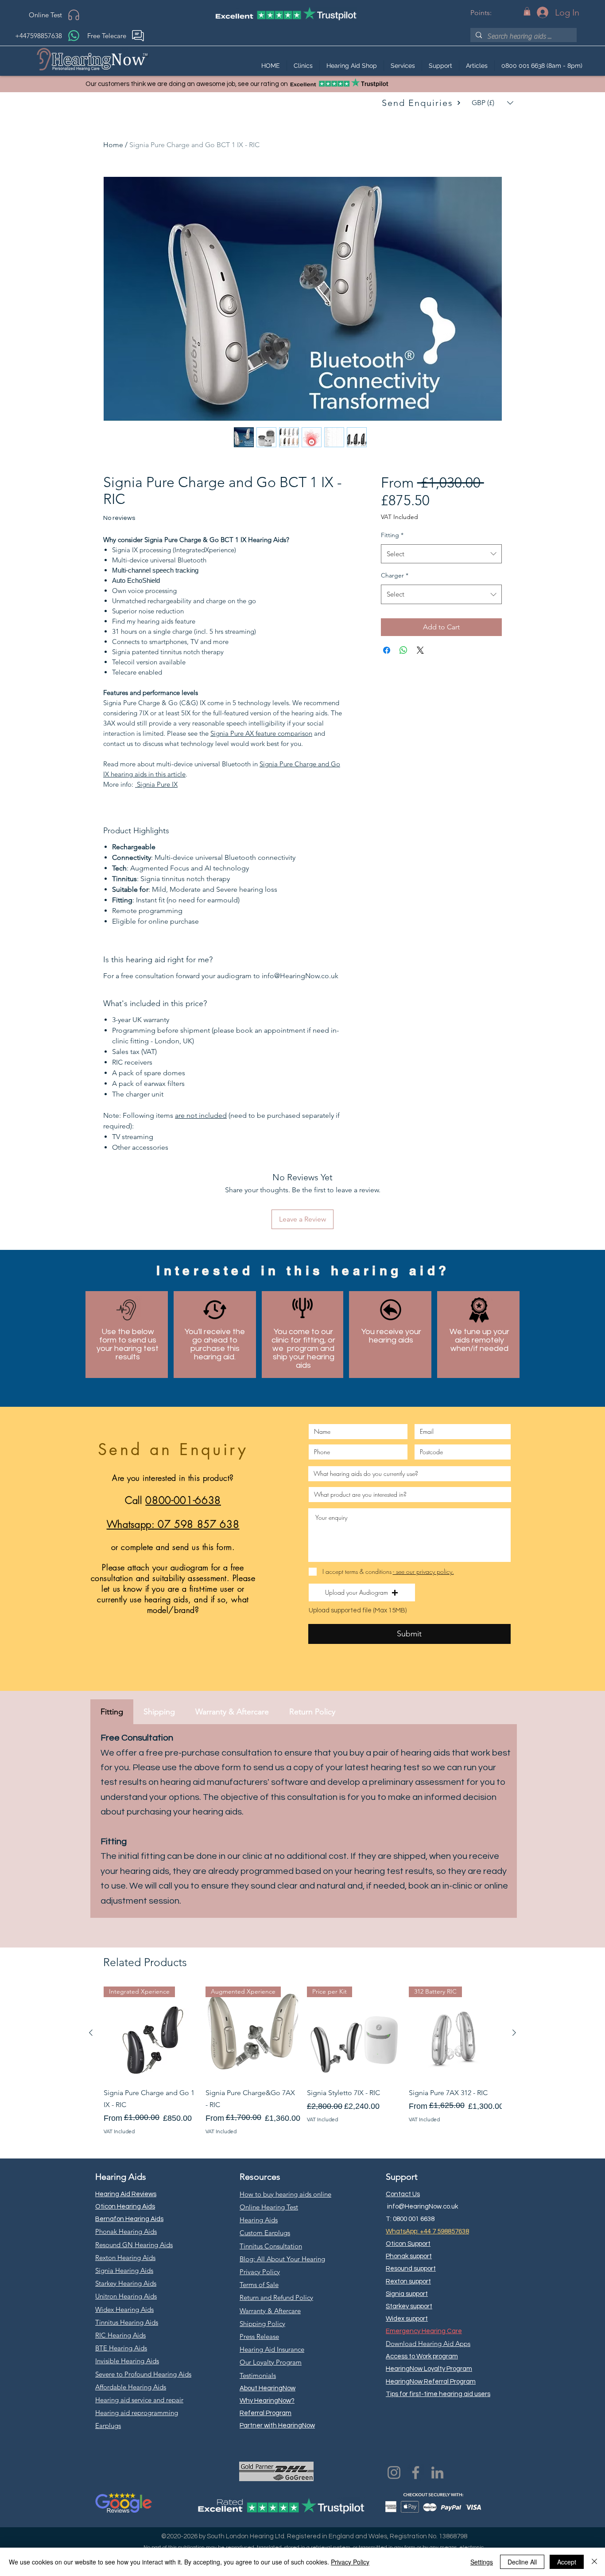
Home (113, 145)
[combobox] (441, 554)
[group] (302, 2061)
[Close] (594, 2562)
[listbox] (493, 103)
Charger (395, 575)
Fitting (392, 535)
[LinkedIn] (437, 2473)
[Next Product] (514, 2033)
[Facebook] (416, 2473)
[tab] (112, 1712)
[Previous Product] (91, 2033)
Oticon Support (408, 2244)
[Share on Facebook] (387, 650)
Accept (567, 2562)
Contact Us (403, 2194)
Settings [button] (482, 2562)
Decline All (522, 2562)
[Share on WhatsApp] (403, 650)
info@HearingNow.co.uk (423, 2207)
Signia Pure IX (157, 784)
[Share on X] (420, 650)
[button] (527, 11)
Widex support (407, 2319)
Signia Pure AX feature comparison (261, 733)
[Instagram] (394, 2473)
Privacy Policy (350, 2562)
